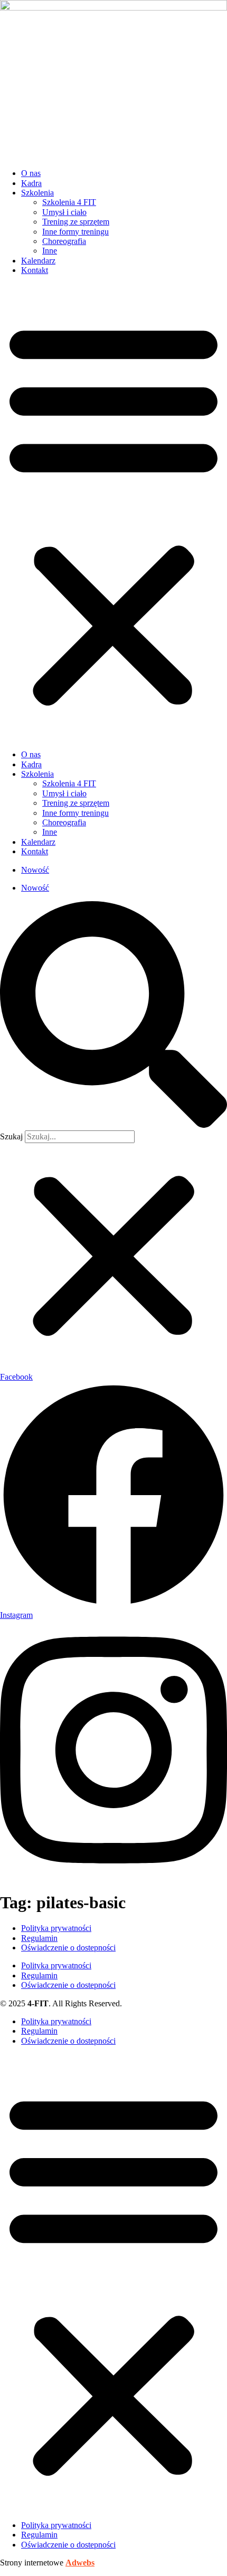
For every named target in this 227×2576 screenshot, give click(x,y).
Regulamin (39, 1938)
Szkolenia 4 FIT (69, 202)
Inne (50, 251)
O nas (31, 173)
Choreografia (64, 241)
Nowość (35, 870)
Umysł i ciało (64, 212)
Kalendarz (38, 261)
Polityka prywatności (56, 1928)
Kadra (31, 183)
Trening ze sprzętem (76, 222)
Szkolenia (37, 193)
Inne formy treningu (75, 232)
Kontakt (35, 270)
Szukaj (11, 1136)
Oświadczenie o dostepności (68, 1948)
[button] (113, 513)
